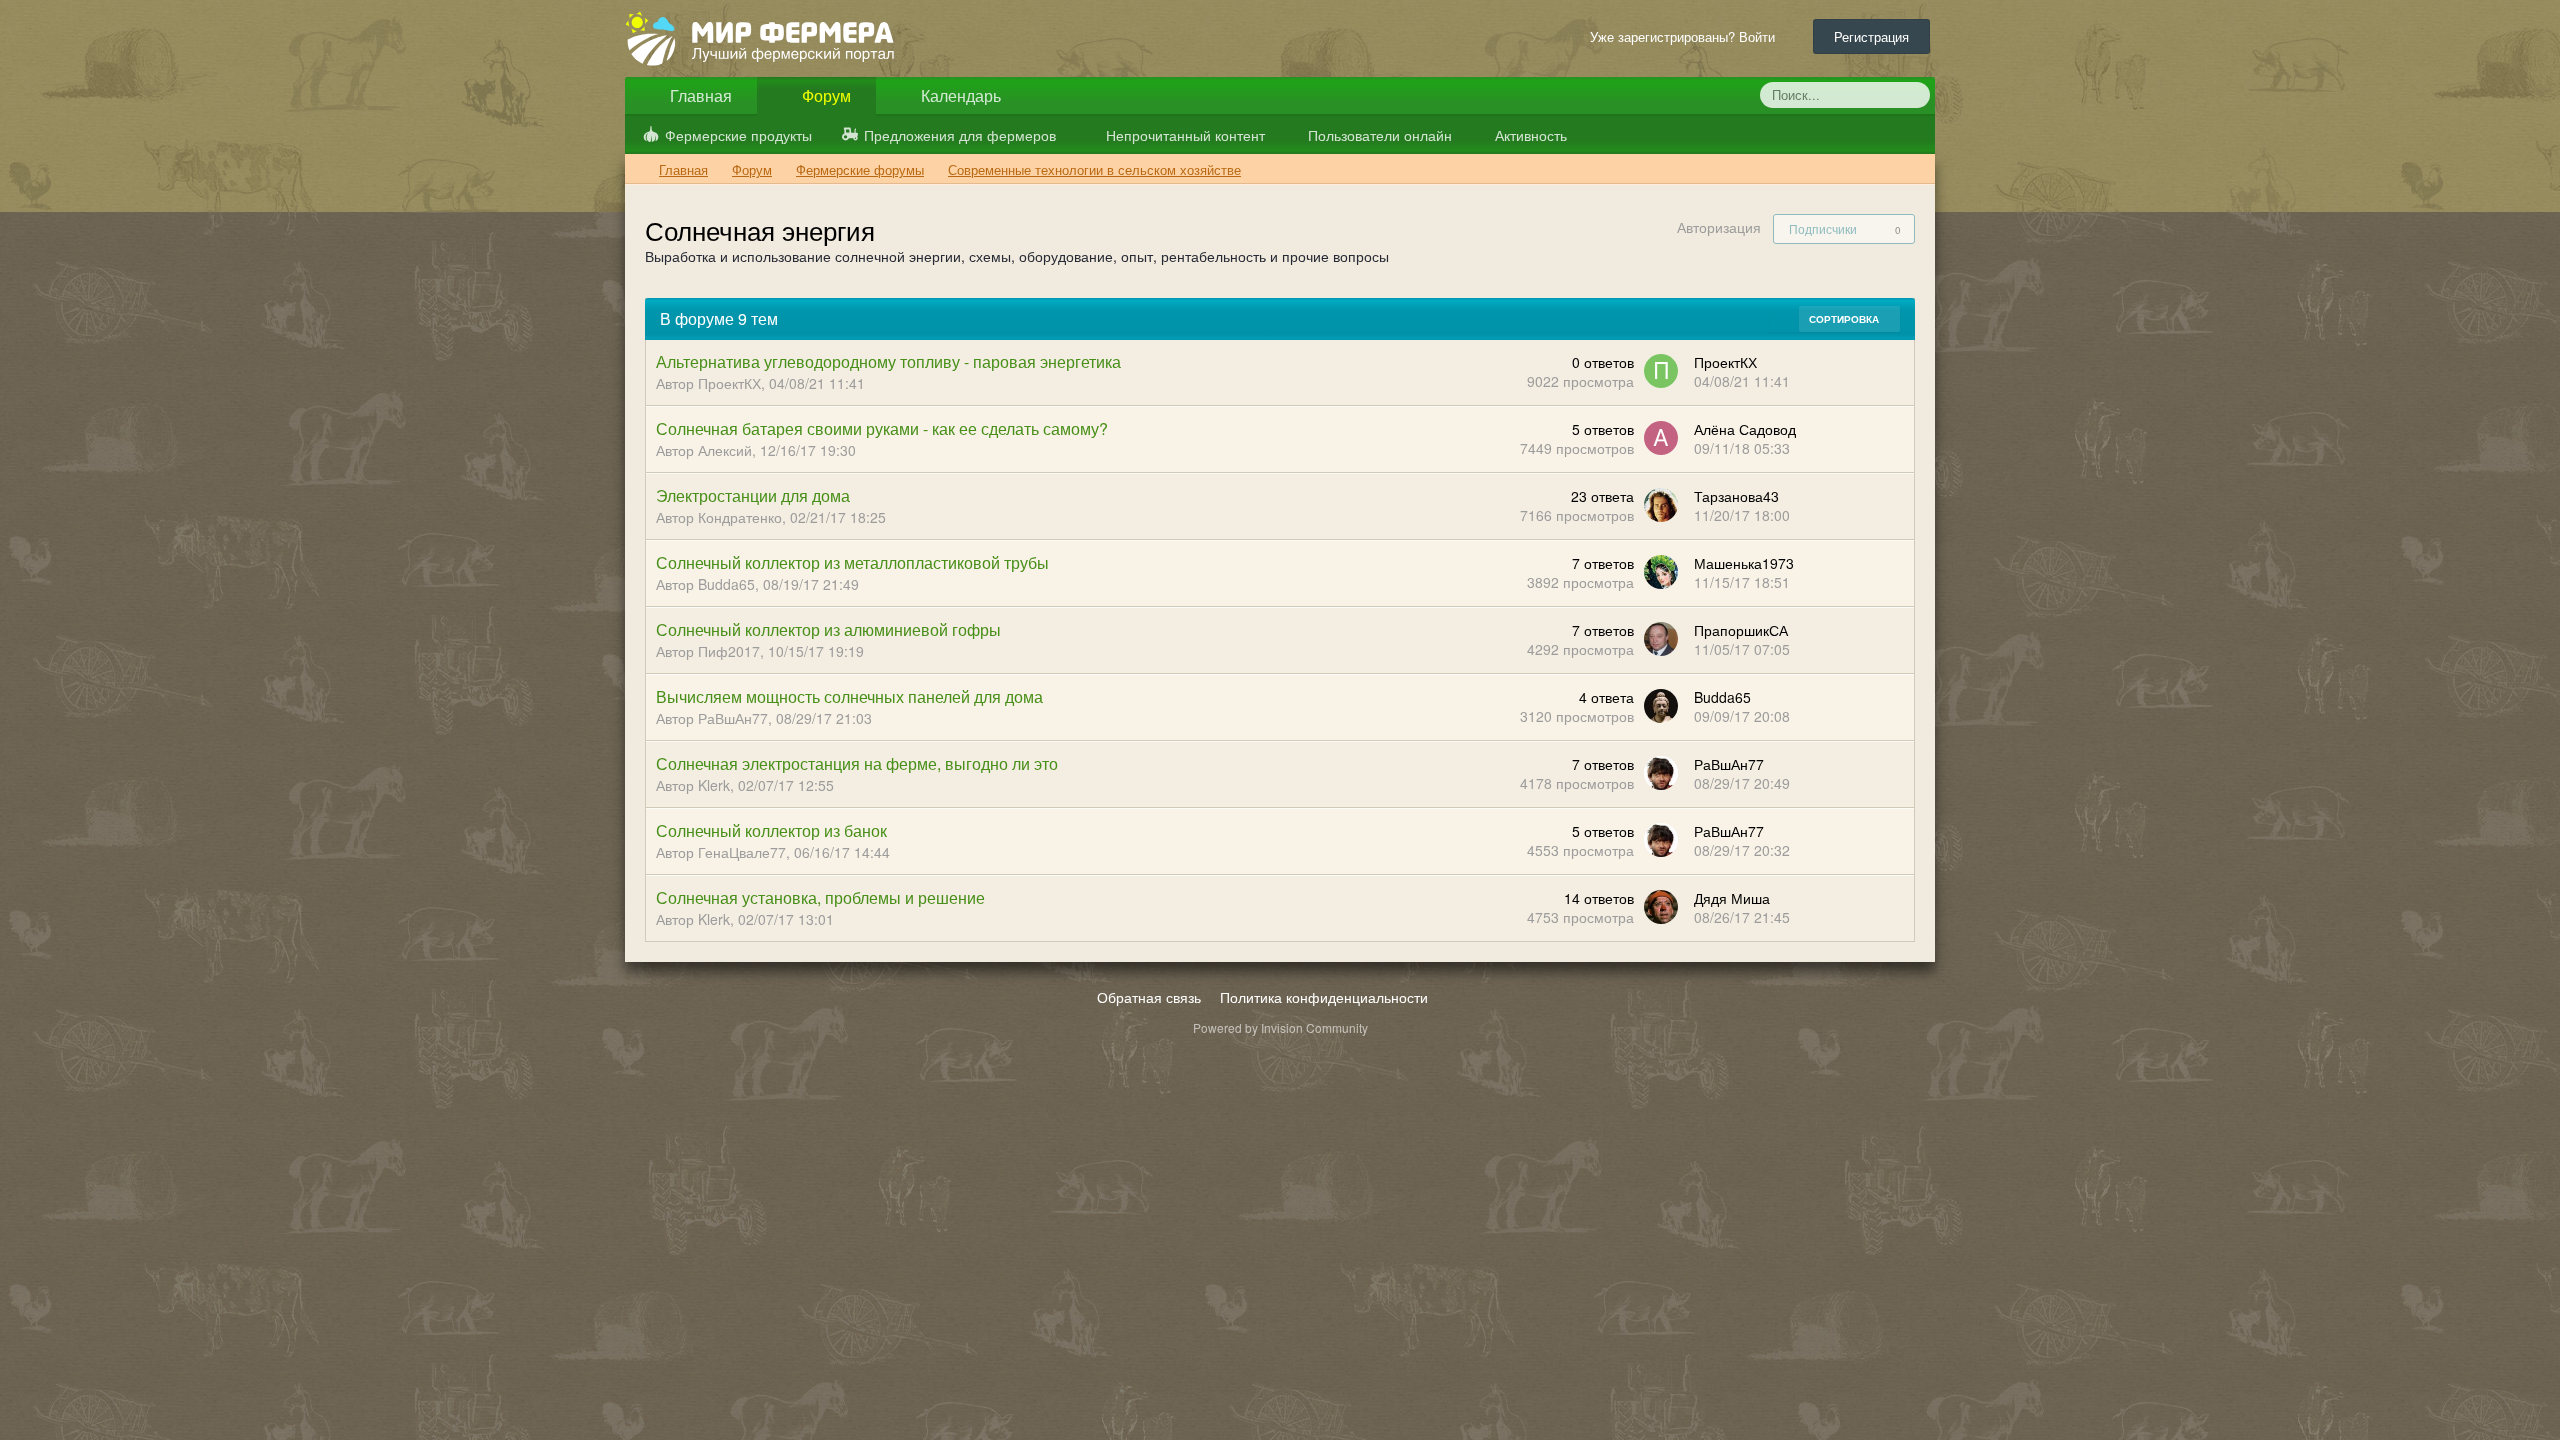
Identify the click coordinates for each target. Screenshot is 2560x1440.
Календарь (959, 95)
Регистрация (1871, 36)
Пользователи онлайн (1378, 135)
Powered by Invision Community (1280, 1027)
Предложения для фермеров (960, 135)
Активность (1529, 135)
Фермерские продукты (738, 135)
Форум (824, 95)
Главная (699, 95)
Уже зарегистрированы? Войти (1686, 36)
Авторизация (1719, 227)
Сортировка (1845, 319)
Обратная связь (1149, 997)
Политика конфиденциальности (1324, 997)
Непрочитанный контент (1185, 135)
